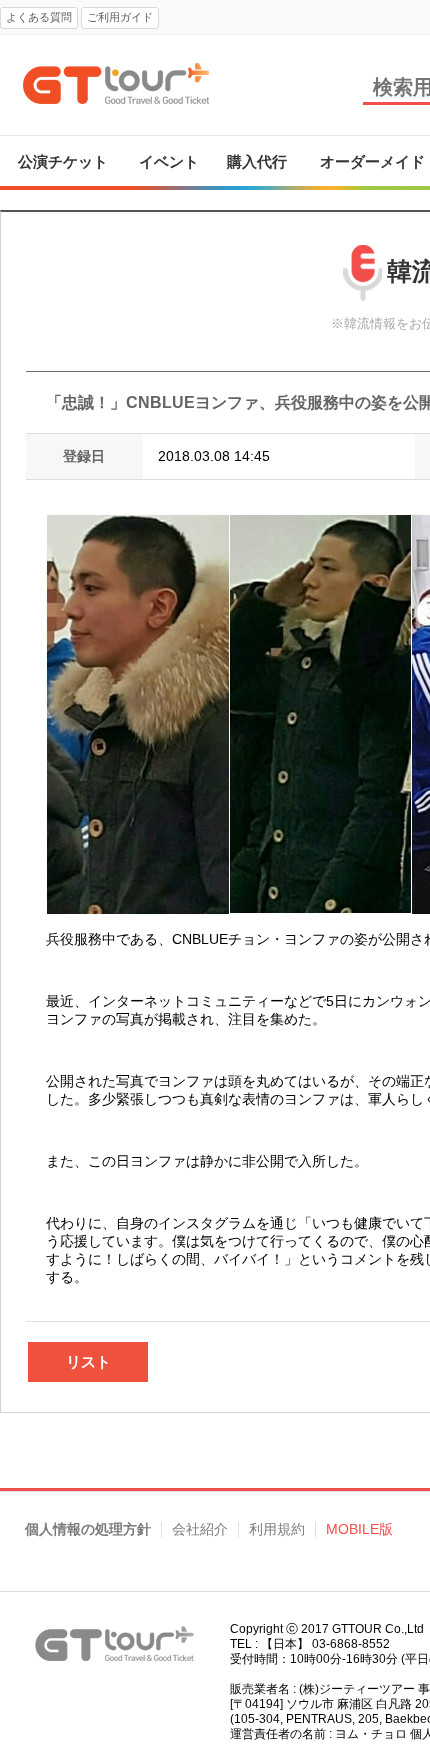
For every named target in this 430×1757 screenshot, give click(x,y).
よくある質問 (39, 17)
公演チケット (63, 161)
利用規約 (277, 1529)
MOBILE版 (359, 1529)
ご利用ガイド (120, 17)
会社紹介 (200, 1529)
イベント (169, 161)
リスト (88, 1361)
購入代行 (257, 161)
